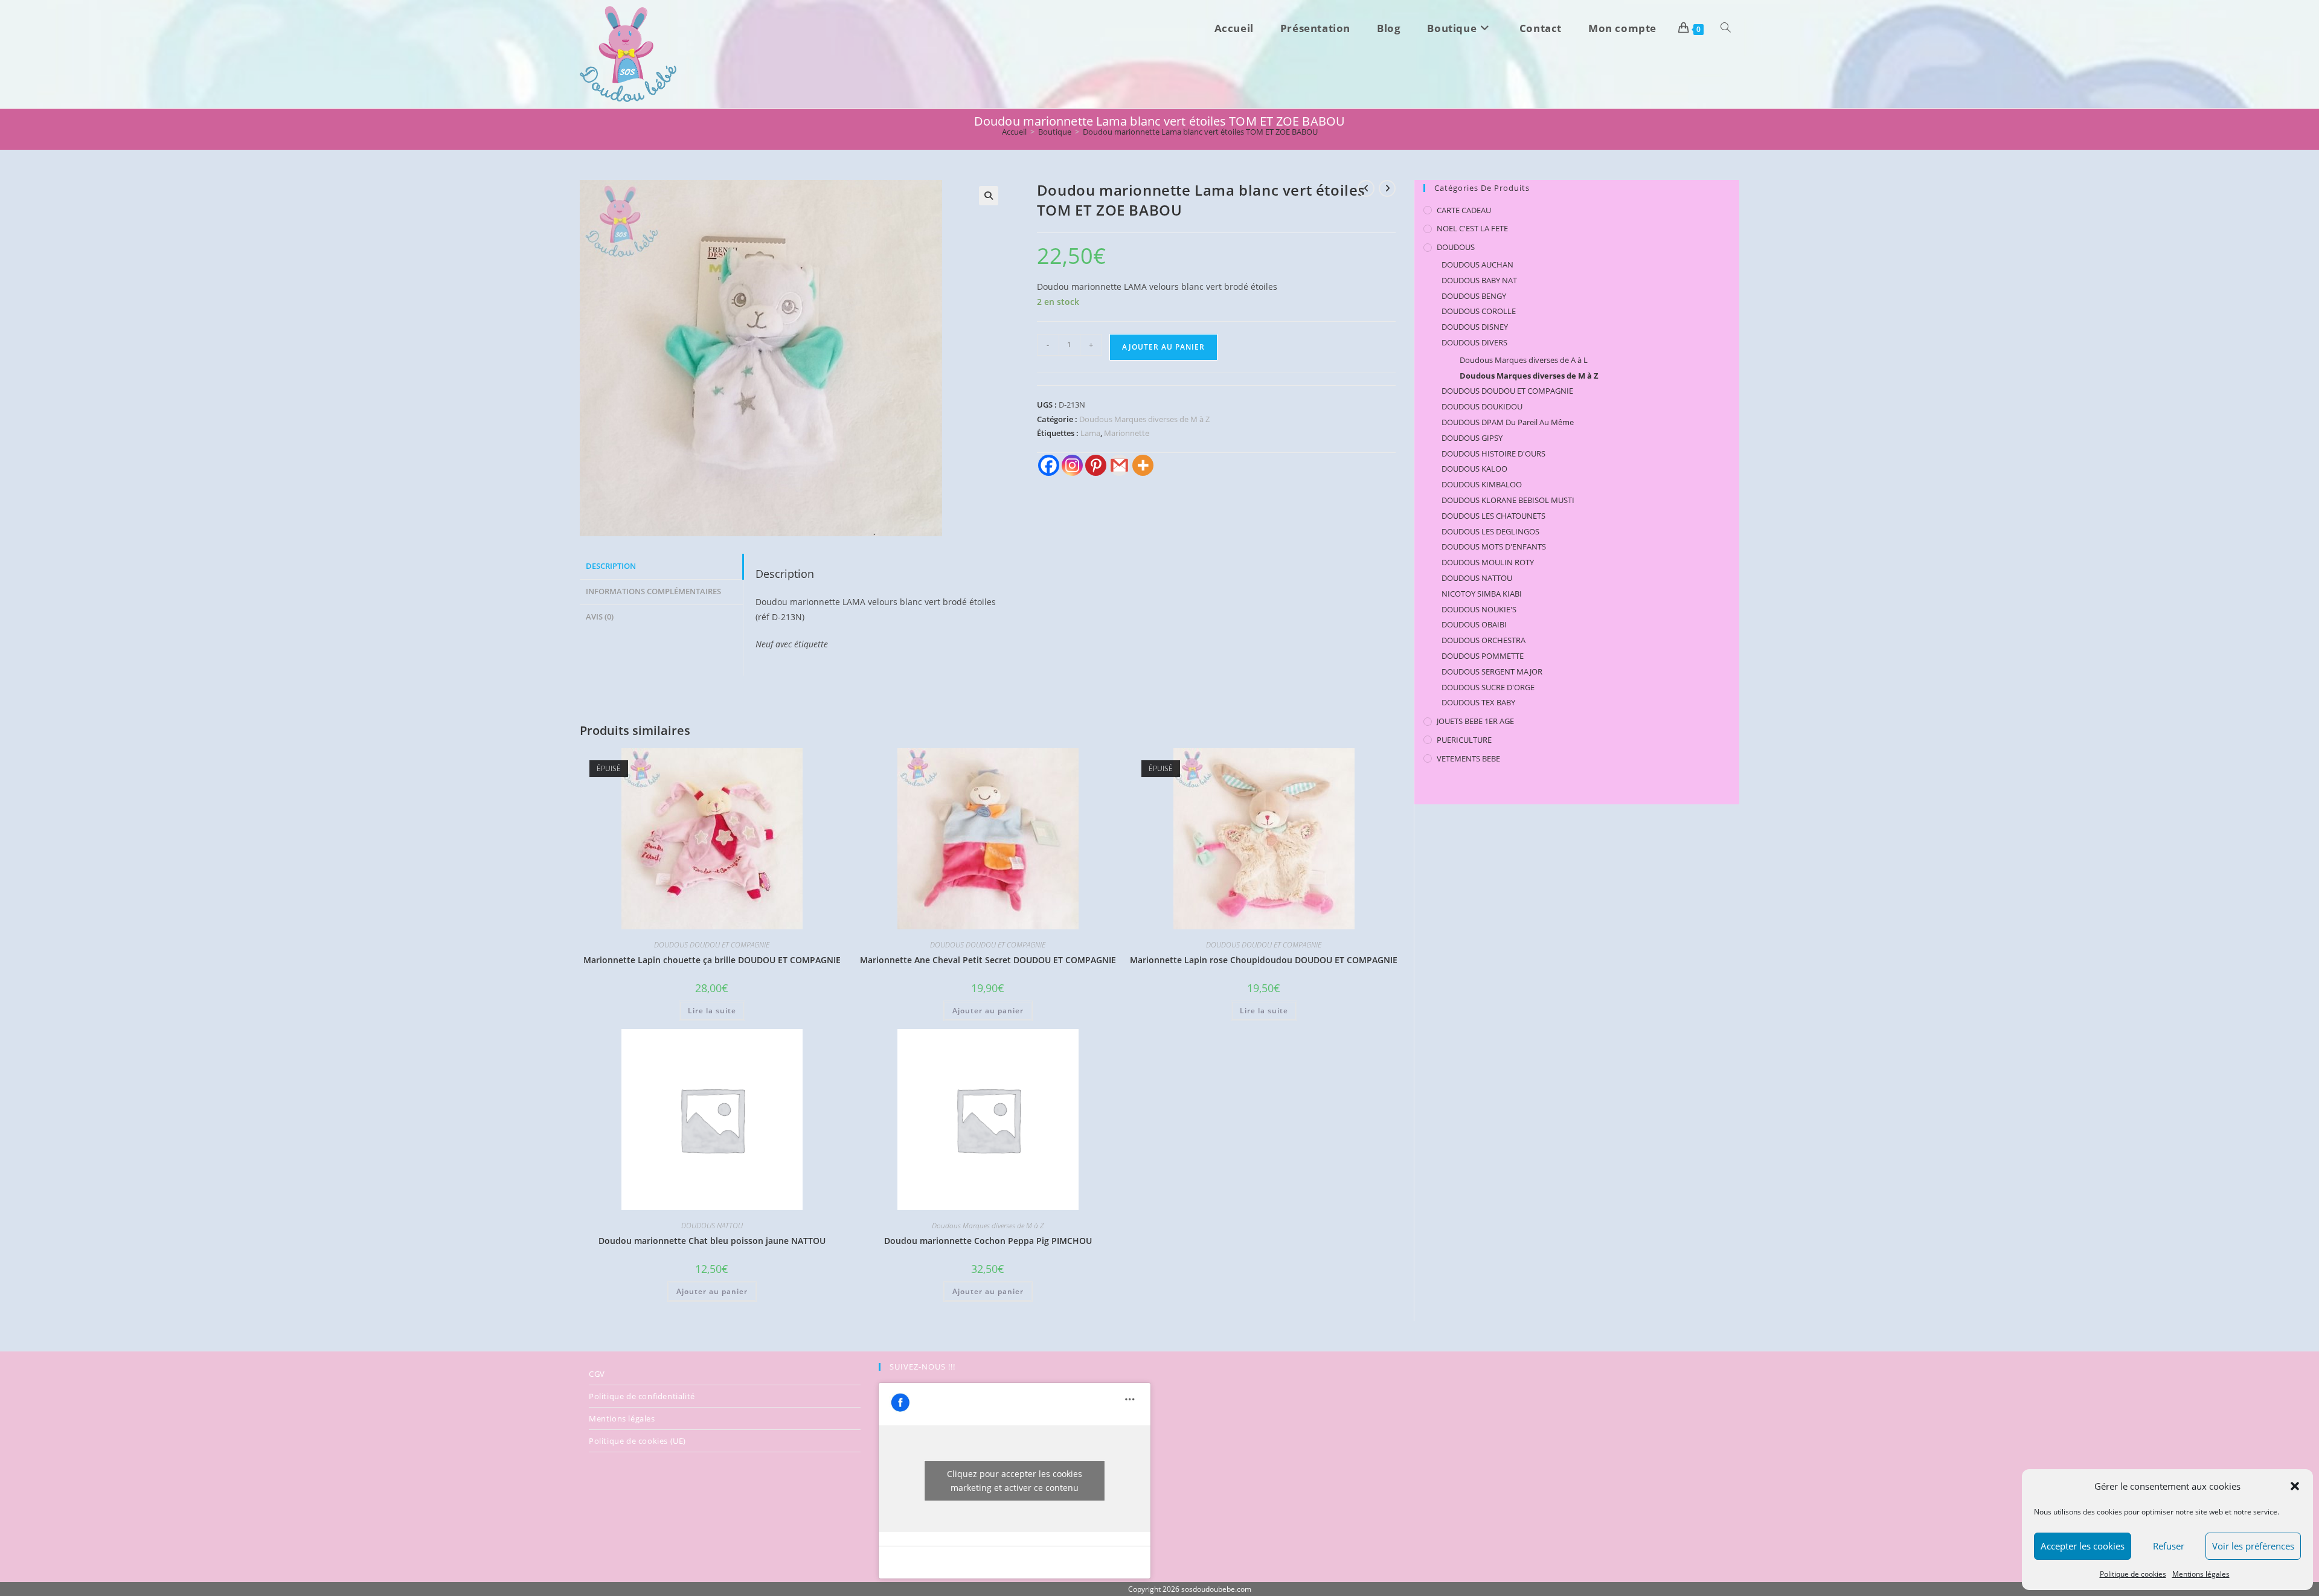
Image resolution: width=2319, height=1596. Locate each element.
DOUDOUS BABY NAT (1479, 280)
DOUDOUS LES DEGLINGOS (1490, 531)
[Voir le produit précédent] (1366, 188)
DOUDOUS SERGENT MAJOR (1492, 671)
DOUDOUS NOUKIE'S (1479, 609)
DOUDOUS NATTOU (712, 1226)
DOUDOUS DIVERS (1474, 342)
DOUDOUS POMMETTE (1483, 656)
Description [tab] (611, 566)
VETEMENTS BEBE (1468, 758)
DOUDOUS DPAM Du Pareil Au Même (1508, 422)
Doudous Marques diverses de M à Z (1144, 419)
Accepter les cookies (2083, 1546)
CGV (597, 1374)
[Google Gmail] (1119, 465)
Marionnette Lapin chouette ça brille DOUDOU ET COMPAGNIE (712, 960)
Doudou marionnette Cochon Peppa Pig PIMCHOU (988, 1241)
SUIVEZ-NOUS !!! (922, 1367)
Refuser (2169, 1546)
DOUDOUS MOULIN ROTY (1488, 562)
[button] (2295, 1486)
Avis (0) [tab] (600, 617)
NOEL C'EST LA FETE (1472, 228)
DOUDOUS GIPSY (1472, 438)
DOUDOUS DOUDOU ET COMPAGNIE (712, 945)
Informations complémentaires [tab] (653, 591)
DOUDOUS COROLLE (1479, 311)
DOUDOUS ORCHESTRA (1483, 640)
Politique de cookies (2133, 1574)
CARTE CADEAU (1464, 210)
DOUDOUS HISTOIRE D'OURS (1493, 453)
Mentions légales (2201, 1574)
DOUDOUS (1456, 247)
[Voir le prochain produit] (1387, 188)
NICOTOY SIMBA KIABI (1482, 594)
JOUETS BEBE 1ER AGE (1475, 721)
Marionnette (1127, 433)
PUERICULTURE (1464, 740)
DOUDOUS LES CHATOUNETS (1493, 516)
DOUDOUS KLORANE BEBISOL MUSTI (1508, 500)
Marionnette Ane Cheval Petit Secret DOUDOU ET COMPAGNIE (988, 960)
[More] (1143, 465)
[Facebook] (1049, 465)
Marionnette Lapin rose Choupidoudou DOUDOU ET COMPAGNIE (1264, 960)
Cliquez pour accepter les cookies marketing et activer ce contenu (1015, 1481)
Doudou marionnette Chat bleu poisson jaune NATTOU (712, 1241)
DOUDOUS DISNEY (1475, 327)
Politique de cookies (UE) (637, 1441)
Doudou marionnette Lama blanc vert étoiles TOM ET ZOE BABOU (1200, 132)
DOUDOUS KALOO (1474, 469)
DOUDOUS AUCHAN (1477, 264)
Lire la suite (712, 1011)
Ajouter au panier (1163, 347)
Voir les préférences (2253, 1546)
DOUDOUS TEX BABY (1478, 702)
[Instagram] (1072, 465)
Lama (1090, 433)
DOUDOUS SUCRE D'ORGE (1488, 687)
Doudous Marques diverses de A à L (1524, 360)
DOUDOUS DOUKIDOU (1482, 406)
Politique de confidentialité (642, 1396)
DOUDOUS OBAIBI (1474, 624)
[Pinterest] (1096, 465)
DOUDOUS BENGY (1474, 296)
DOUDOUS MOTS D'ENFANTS (1494, 546)
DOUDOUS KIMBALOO (1482, 484)
